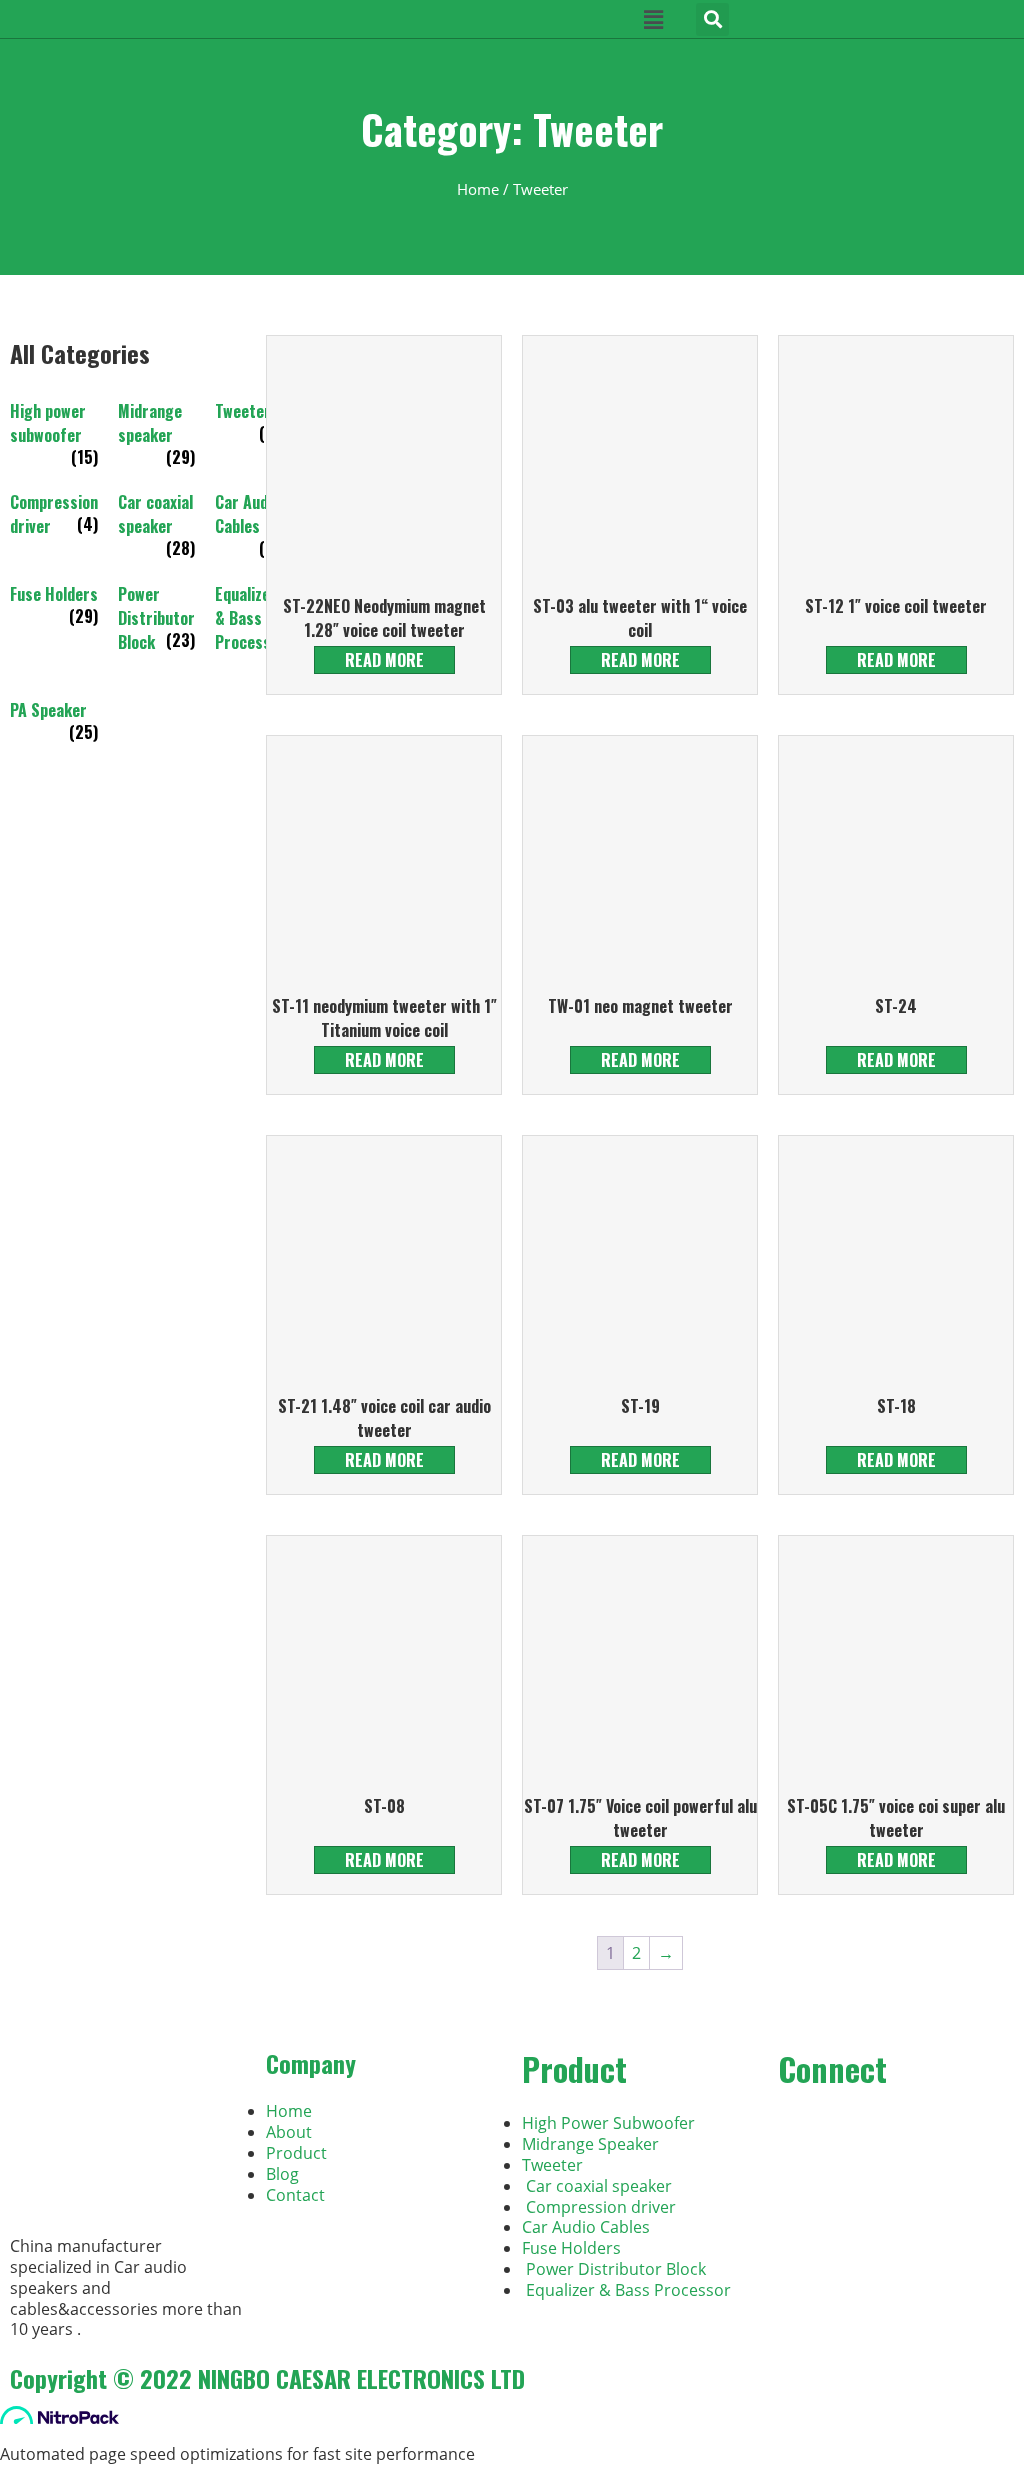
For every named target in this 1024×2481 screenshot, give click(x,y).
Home (478, 189)
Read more (384, 660)
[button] (712, 19)
